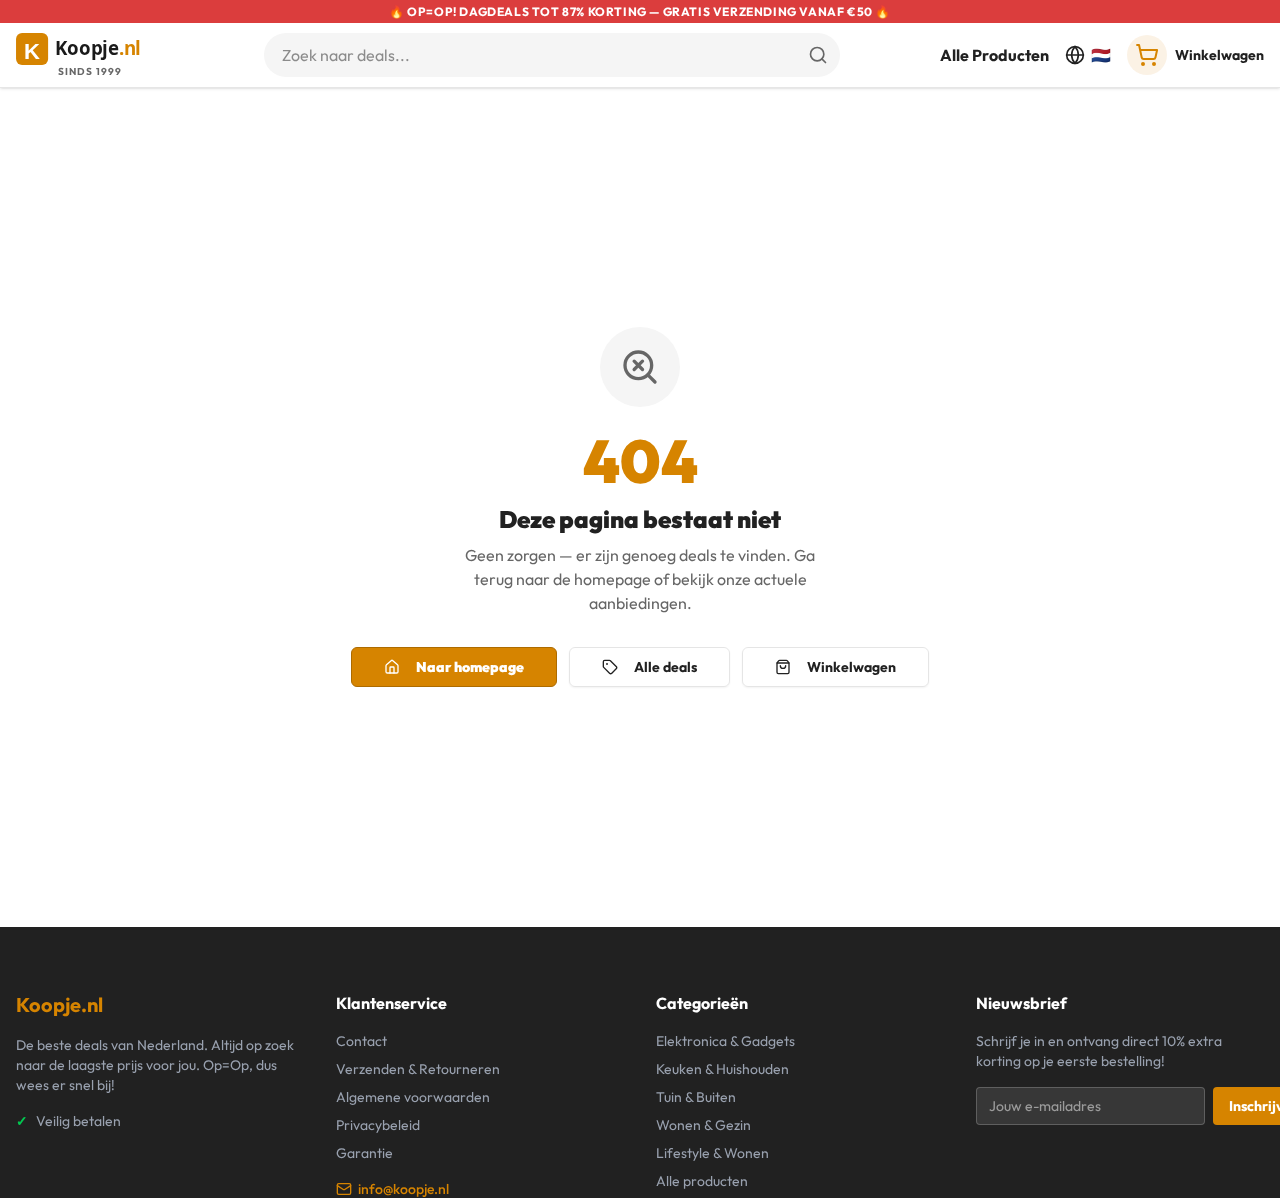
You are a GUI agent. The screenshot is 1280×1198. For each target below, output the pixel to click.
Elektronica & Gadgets (725, 1041)
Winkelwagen (851, 667)
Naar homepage (470, 667)
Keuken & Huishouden (722, 1069)
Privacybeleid (378, 1125)
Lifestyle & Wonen (712, 1153)
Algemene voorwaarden (413, 1097)
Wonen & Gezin (703, 1125)
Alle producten (702, 1181)
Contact (361, 1041)
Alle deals (665, 667)
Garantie (364, 1153)
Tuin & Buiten (696, 1097)
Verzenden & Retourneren (418, 1069)
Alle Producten (994, 55)
